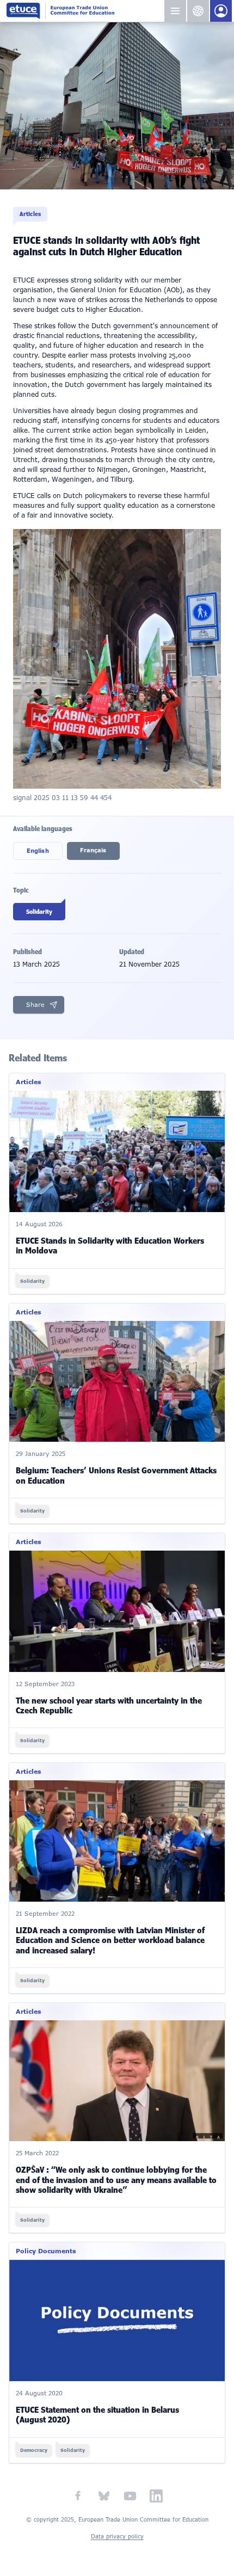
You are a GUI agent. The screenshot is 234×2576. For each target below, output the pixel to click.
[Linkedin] (156, 2496)
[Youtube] (130, 2496)
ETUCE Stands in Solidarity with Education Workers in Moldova (110, 1246)
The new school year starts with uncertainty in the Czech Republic (109, 1706)
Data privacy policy (117, 2537)
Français (93, 850)
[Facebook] (78, 2496)
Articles (30, 214)
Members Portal (221, 11)
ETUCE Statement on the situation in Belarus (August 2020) (97, 2415)
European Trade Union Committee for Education (85, 11)
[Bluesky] (104, 2496)
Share (35, 1005)
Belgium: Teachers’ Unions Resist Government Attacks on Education (116, 1476)
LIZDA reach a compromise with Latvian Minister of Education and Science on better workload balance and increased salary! (110, 1941)
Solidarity (39, 912)
